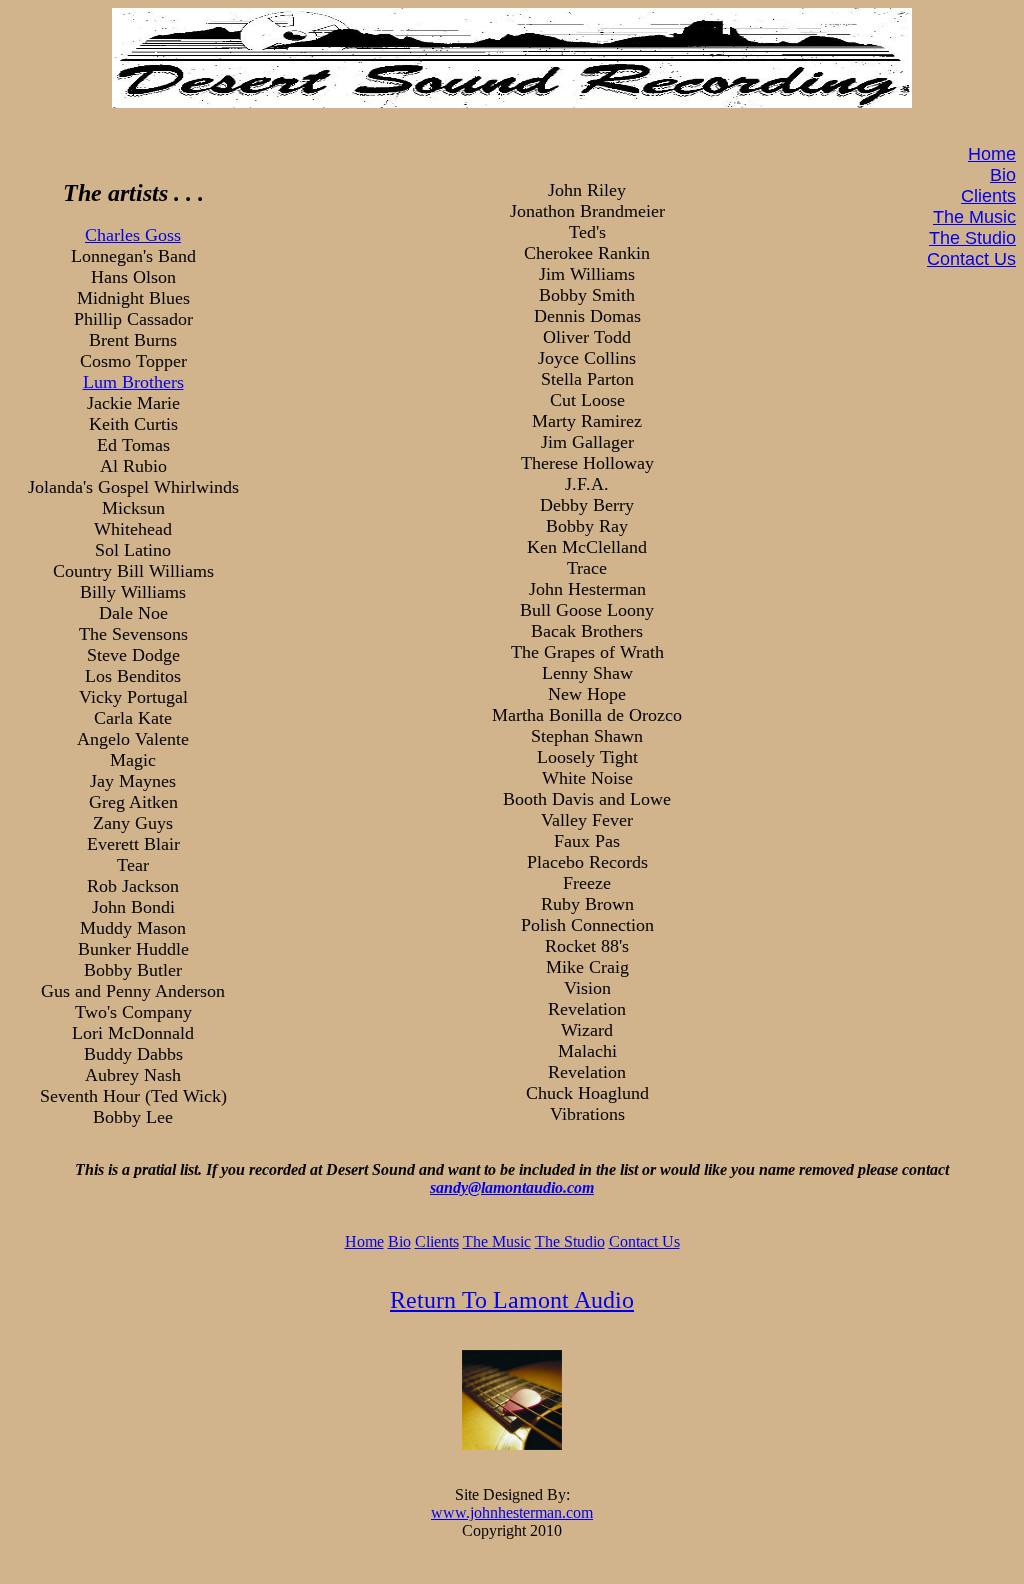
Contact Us (971, 259)
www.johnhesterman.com (512, 1512)
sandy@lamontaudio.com (512, 1187)
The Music (974, 217)
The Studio (972, 238)
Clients (988, 196)
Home (992, 154)
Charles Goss (133, 235)
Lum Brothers (133, 382)
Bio (1003, 175)
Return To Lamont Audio (512, 1300)
